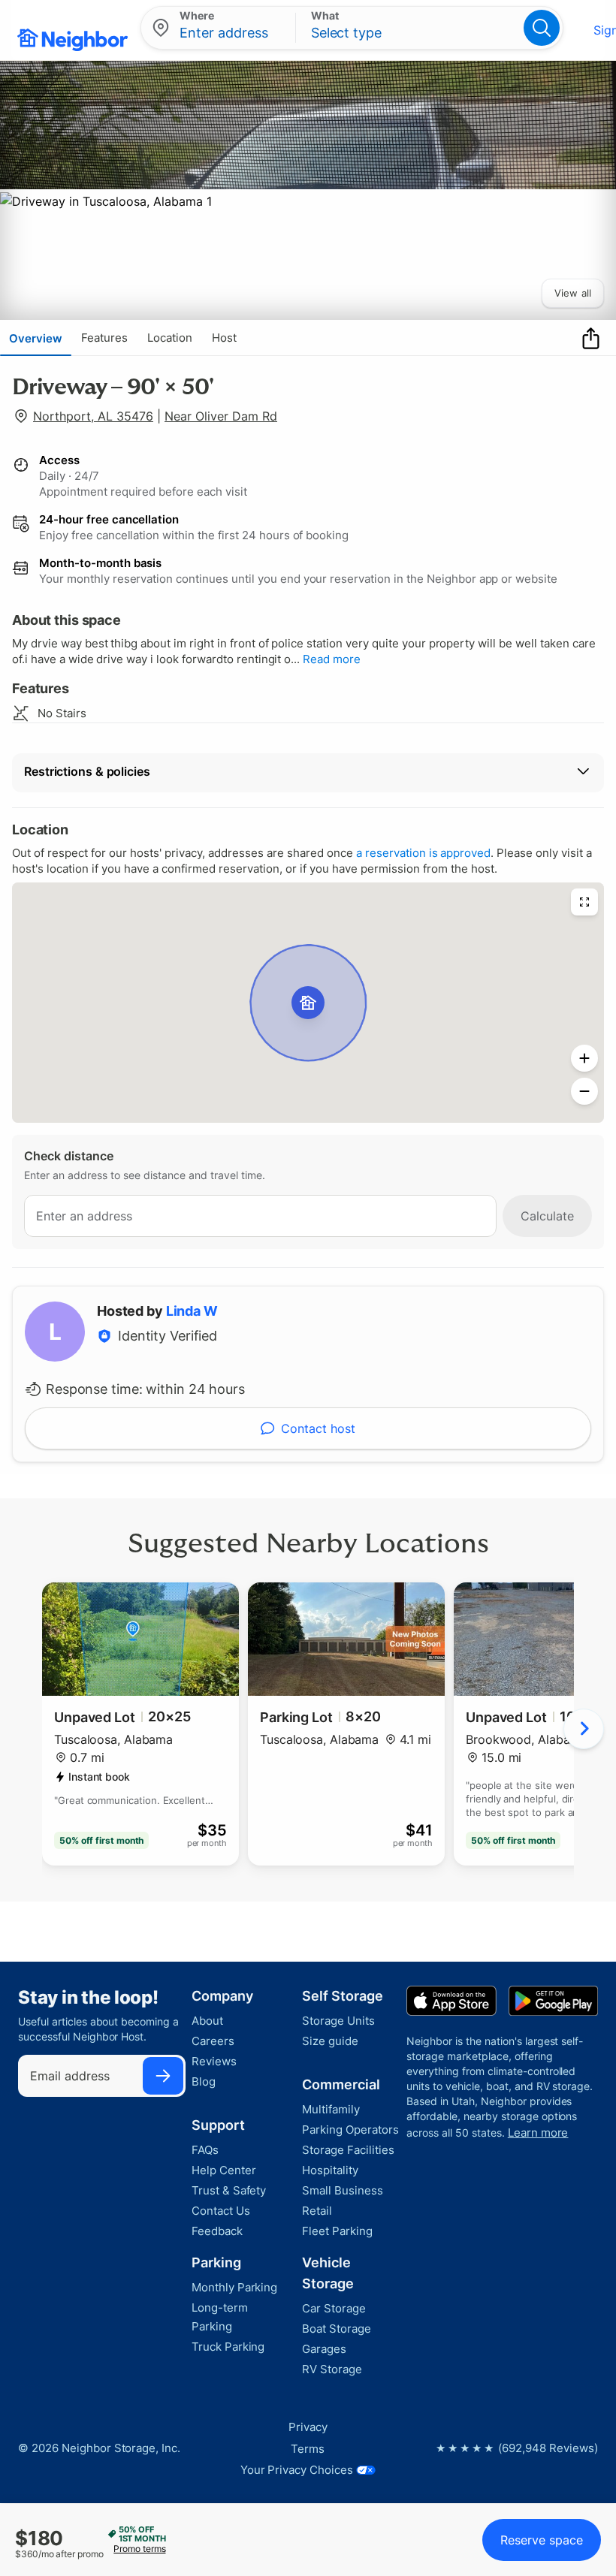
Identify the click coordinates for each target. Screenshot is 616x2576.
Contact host (318, 1428)
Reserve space (542, 2540)
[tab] (36, 338)
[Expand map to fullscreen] (584, 902)
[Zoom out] (584, 1091)
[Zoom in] (584, 1058)
